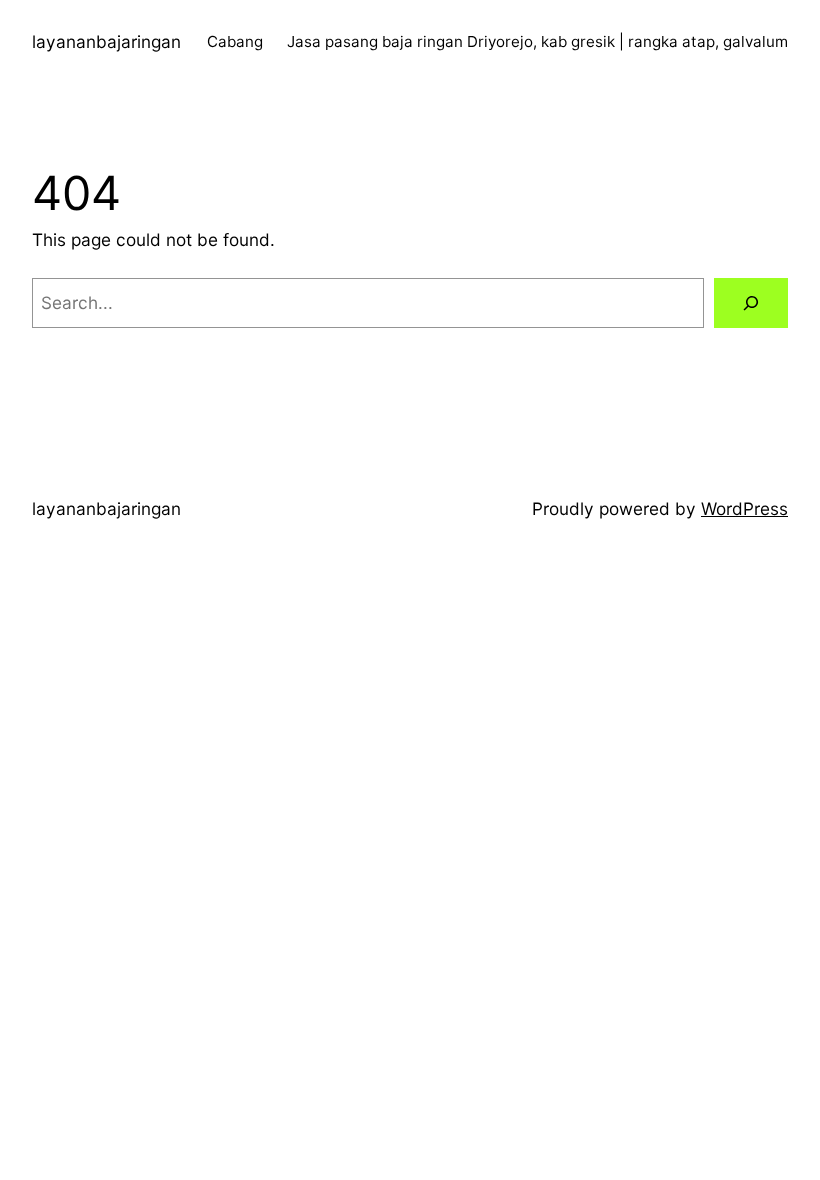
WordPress (744, 508)
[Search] (751, 303)
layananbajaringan (106, 41)
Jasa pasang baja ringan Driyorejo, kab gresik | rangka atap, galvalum (537, 41)
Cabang (235, 41)
